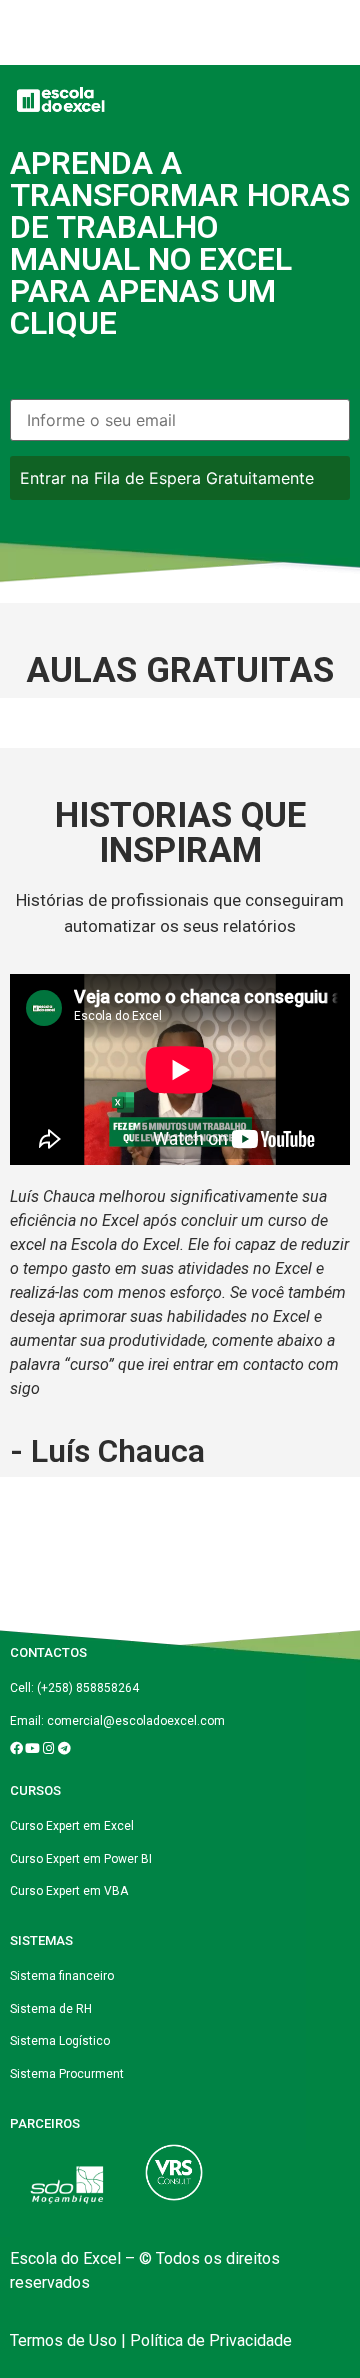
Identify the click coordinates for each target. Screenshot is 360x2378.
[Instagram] (48, 1748)
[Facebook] (16, 1748)
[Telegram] (64, 1748)
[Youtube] (32, 1748)
